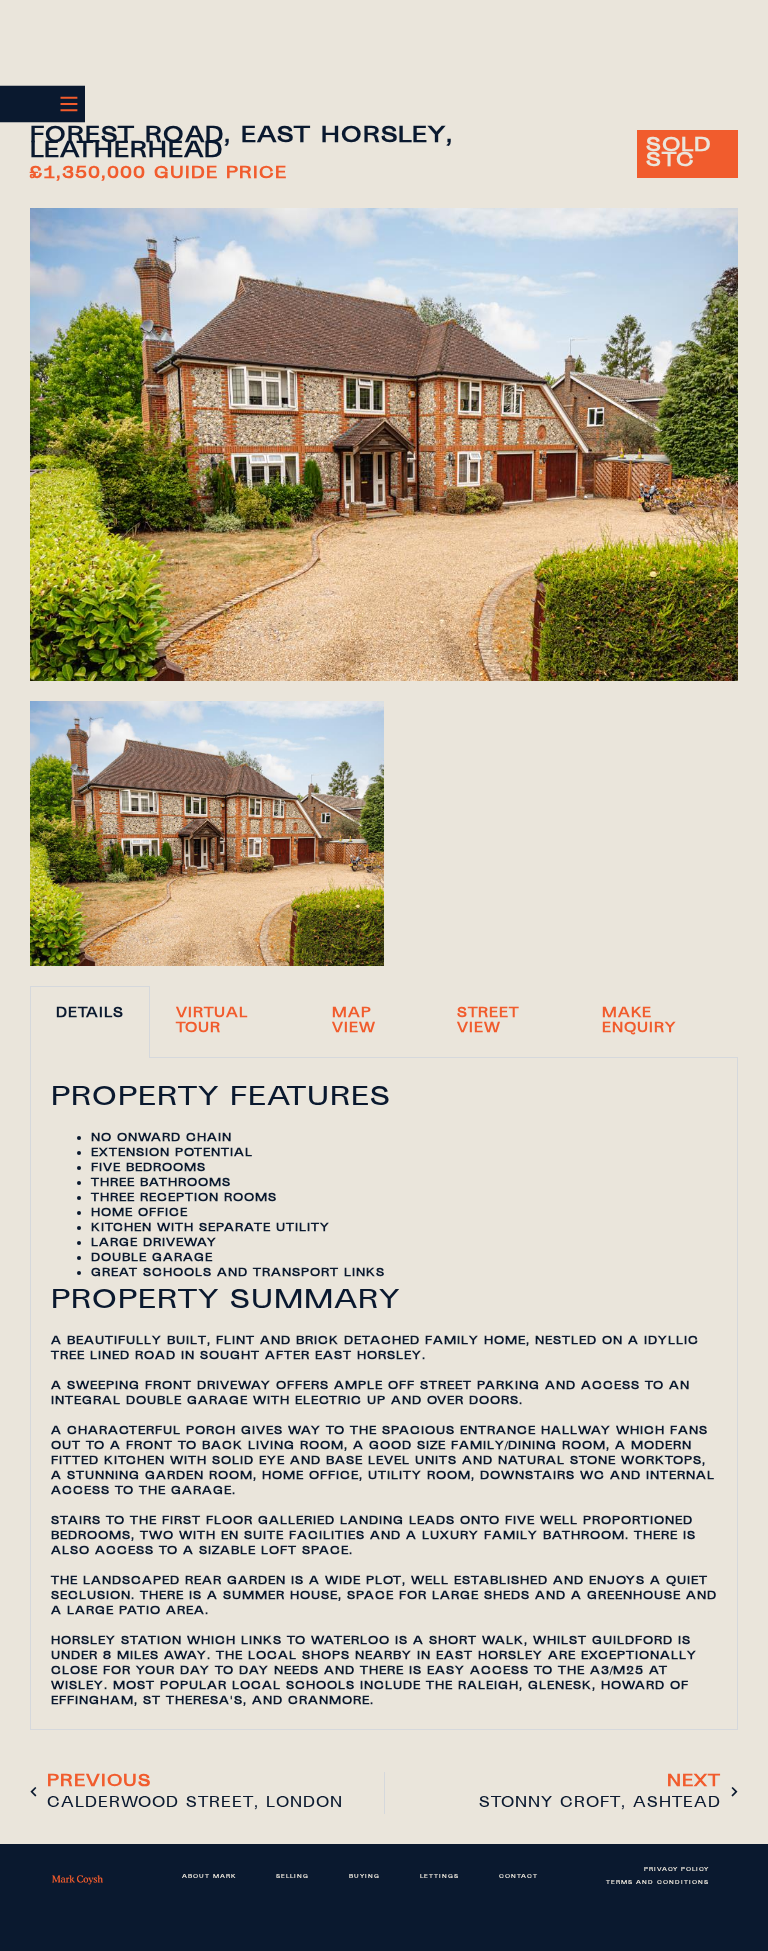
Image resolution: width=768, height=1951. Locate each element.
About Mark (209, 1877)
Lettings (439, 1877)
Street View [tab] (488, 1021)
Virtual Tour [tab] (212, 1021)
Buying (364, 1877)
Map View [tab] (354, 1021)
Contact (518, 1877)
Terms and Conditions (657, 1883)
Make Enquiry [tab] (639, 1021)
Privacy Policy (676, 1870)
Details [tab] (90, 1014)
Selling (292, 1877)
